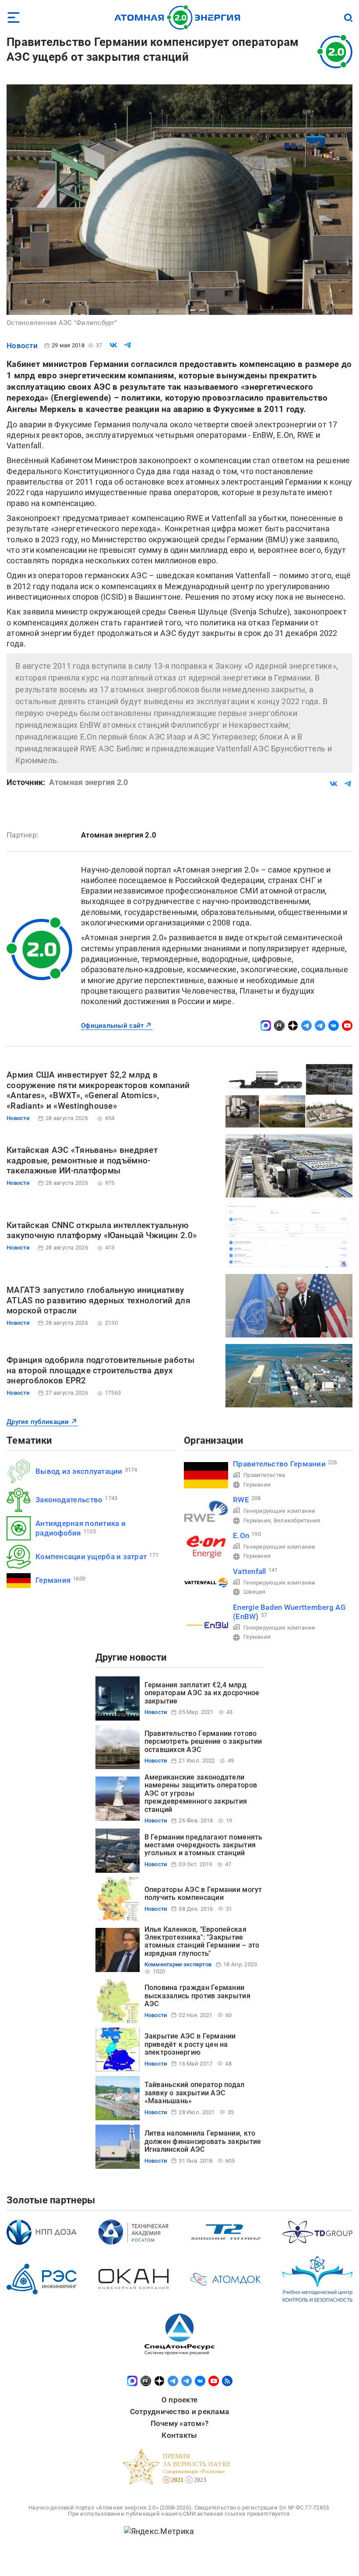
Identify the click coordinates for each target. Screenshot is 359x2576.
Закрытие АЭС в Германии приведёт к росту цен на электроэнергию (190, 2044)
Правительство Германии (279, 1464)
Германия (53, 1580)
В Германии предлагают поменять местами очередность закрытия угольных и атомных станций (204, 1845)
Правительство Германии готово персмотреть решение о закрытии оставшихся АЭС (203, 1742)
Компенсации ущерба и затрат (91, 1557)
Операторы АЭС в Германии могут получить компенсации (203, 1894)
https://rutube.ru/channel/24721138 (279, 1026)
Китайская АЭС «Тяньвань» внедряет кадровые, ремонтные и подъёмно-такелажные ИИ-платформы (82, 1161)
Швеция (255, 1592)
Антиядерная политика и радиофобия (81, 1528)
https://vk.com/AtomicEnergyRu (334, 1026)
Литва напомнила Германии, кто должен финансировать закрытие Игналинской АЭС (203, 2141)
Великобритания (297, 1520)
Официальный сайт (112, 1026)
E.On (241, 1536)
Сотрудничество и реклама (179, 2412)
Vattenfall (250, 1571)
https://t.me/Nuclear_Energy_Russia (306, 1026)
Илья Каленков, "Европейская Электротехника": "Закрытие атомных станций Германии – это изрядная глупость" (202, 1941)
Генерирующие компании (280, 1511)
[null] (113, 345)
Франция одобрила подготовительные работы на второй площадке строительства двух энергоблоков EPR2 (100, 1370)
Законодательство (69, 1500)
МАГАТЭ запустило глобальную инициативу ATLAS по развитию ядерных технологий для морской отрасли (99, 1300)
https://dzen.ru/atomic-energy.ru (293, 1026)
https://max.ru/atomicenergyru (266, 1026)
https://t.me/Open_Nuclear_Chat (320, 1026)
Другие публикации (38, 1422)
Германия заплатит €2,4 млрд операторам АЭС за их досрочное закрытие (202, 1693)
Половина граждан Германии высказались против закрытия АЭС (197, 1996)
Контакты (179, 2435)
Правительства (264, 1475)
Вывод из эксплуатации (79, 1471)
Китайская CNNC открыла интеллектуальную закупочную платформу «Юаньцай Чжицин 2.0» (102, 1230)
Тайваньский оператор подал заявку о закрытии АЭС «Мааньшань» (195, 2093)
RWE (241, 1500)
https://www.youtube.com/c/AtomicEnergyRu (347, 1026)
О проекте (179, 2400)
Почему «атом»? (180, 2423)
